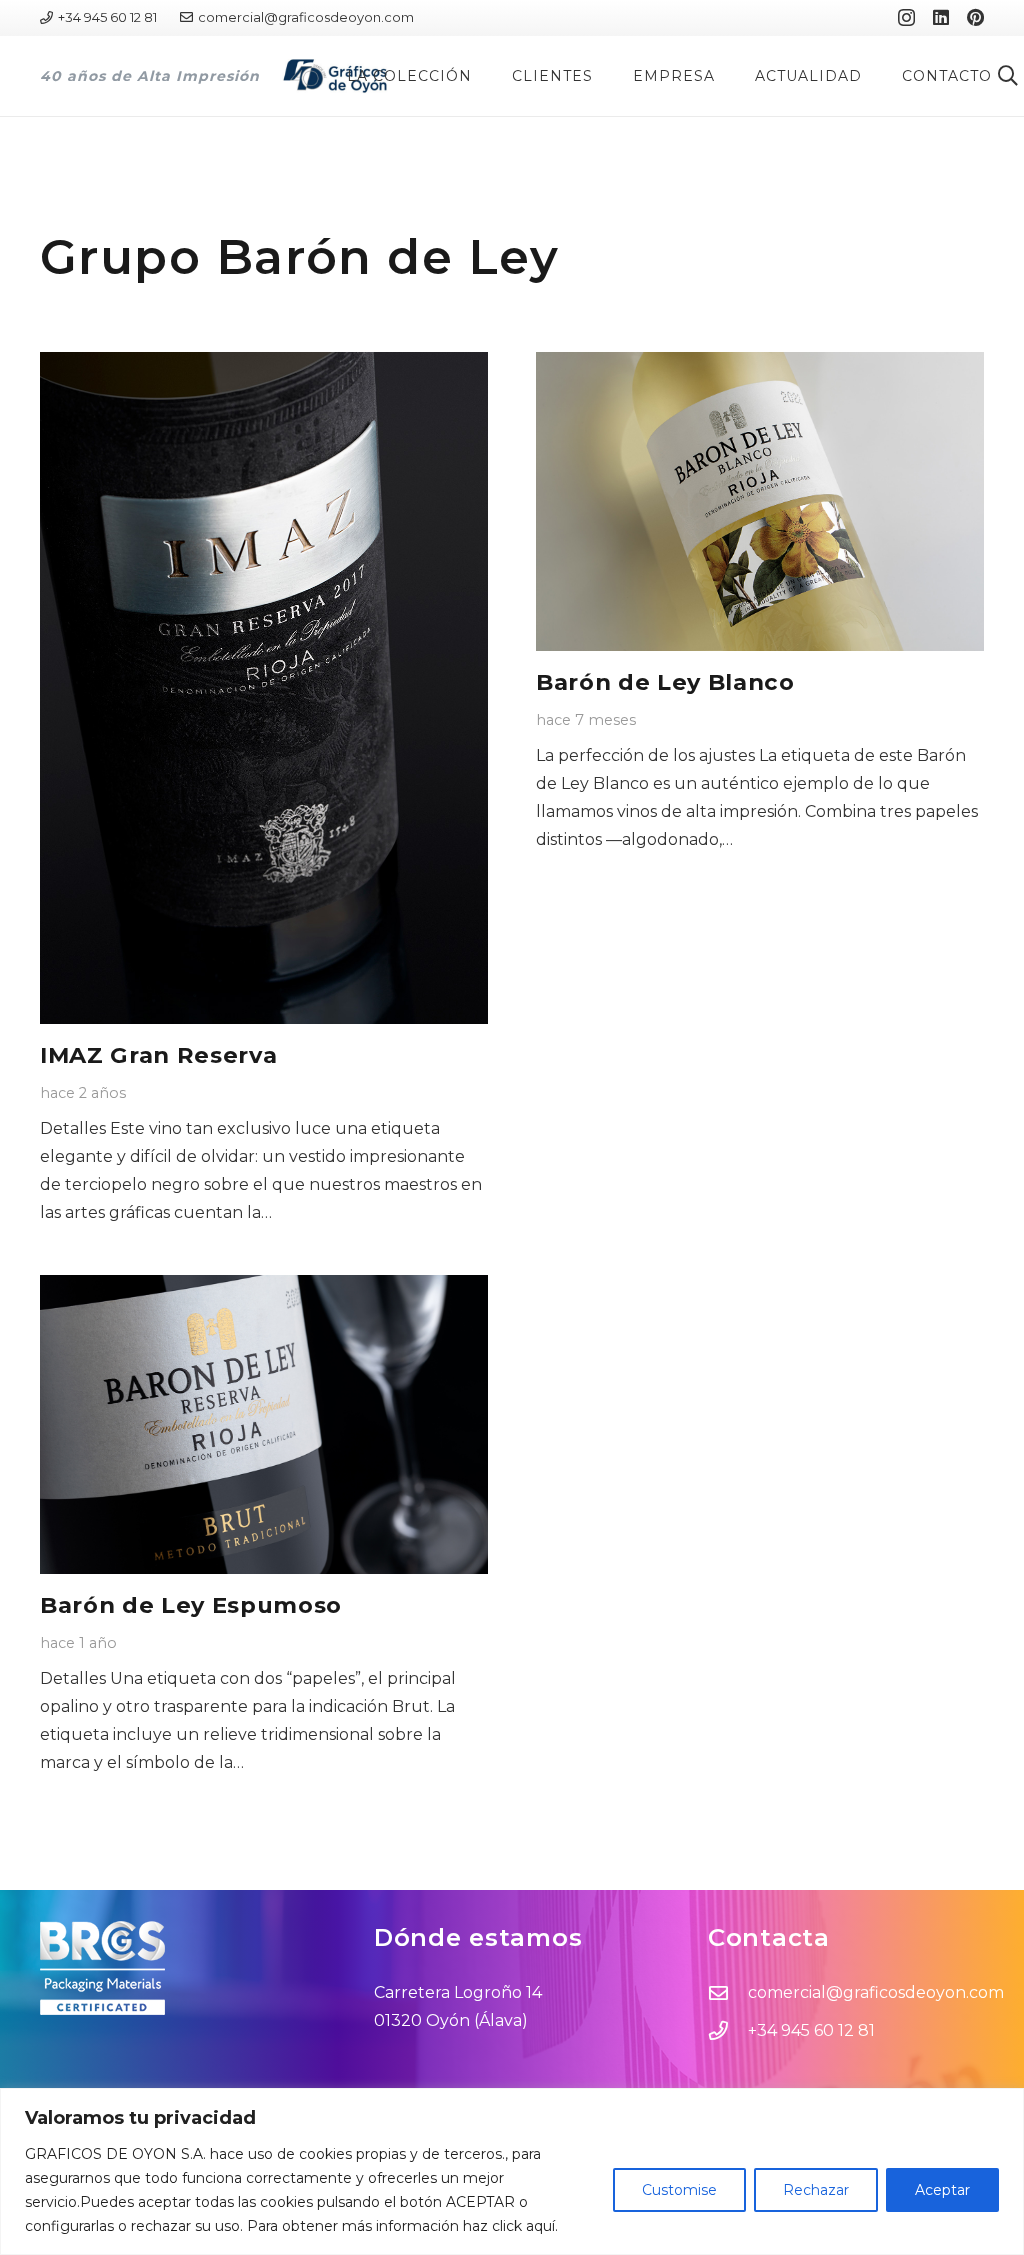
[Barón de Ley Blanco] (760, 501)
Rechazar (816, 2190)
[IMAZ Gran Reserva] (264, 688)
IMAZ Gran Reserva (158, 1055)
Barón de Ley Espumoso (191, 1605)
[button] (481, 76)
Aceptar (942, 2190)
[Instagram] (906, 18)
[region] (512, 2171)
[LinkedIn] (941, 17)
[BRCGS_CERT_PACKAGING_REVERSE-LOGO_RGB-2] (178, 1968)
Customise (679, 2190)
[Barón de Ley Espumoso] (264, 1424)
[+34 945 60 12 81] (728, 2030)
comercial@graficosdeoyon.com (876, 1992)
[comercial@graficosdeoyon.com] (728, 1992)
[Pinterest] (975, 17)
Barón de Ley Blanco (665, 682)
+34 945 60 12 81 (811, 2030)
